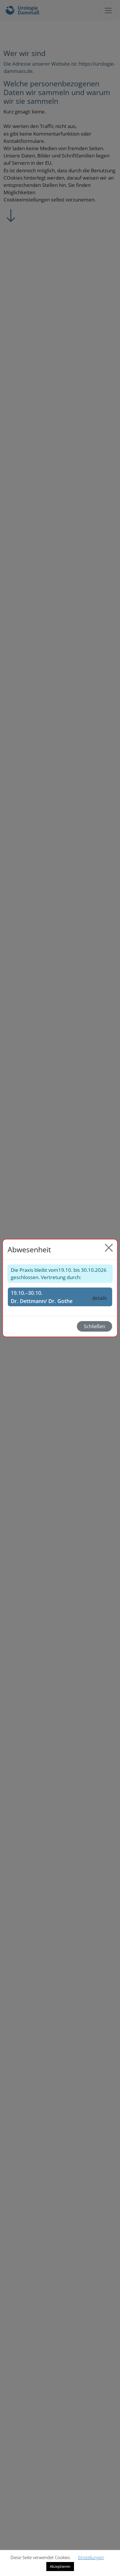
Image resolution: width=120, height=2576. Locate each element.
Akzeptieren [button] (60, 2566)
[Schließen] (109, 1248)
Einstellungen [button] (91, 2557)
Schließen (95, 1326)
